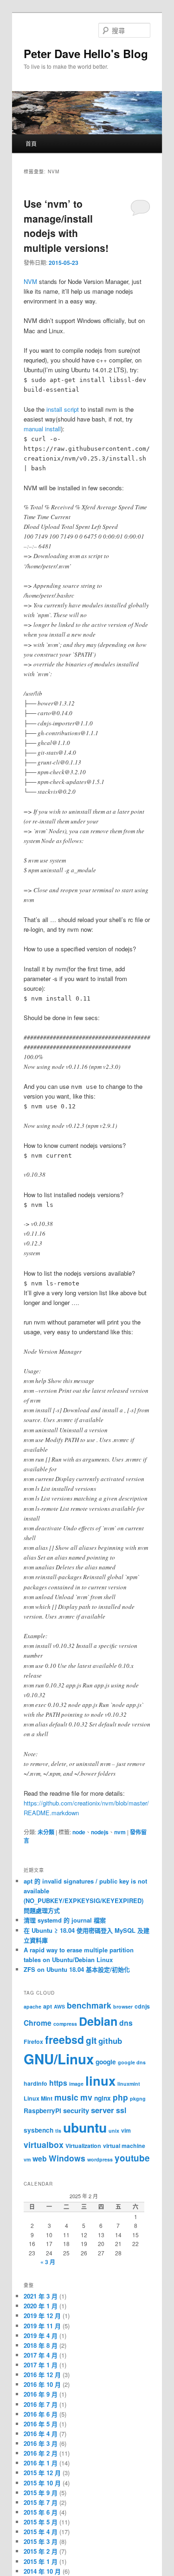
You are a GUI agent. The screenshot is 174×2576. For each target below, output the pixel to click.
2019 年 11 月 (42, 2326)
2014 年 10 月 (42, 2571)
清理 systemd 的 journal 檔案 (65, 1920)
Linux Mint (38, 2098)
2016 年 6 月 (41, 2414)
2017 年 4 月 (41, 2355)
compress (65, 2024)
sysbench (39, 2130)
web (40, 2158)
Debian (98, 2021)
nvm (120, 1832)
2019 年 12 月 (42, 2316)
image (76, 2084)
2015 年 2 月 (41, 2551)
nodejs (100, 1832)
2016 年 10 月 (42, 2384)
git (91, 2040)
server (103, 2110)
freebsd (64, 2039)
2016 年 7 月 (41, 2404)
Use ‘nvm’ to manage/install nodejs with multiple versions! (66, 226)
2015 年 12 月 (42, 2473)
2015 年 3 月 (41, 2541)
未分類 (46, 1832)
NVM (30, 281)
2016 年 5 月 (41, 2424)
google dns (132, 2062)
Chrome (38, 2023)
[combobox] (124, 30)
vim (126, 2130)
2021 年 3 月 (41, 2296)
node (79, 1832)
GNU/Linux (59, 2059)
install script (63, 409)
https (58, 2083)
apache (32, 2006)
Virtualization (83, 2146)
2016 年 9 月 (41, 2394)
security (76, 2110)
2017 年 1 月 (41, 2365)
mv (86, 2097)
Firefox (33, 2042)
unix (114, 2131)
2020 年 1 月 (41, 2306)
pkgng (138, 2098)
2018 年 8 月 (41, 2345)
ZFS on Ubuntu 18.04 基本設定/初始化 (77, 1969)
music (66, 2097)
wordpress (100, 2159)
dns (126, 2023)
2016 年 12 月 (42, 2375)
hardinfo (35, 2083)
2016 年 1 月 (41, 2463)
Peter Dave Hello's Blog (86, 53)
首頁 (31, 143)
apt (48, 2006)
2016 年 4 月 (41, 2434)
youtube (132, 2158)
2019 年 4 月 (41, 2336)
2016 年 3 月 (41, 2443)
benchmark (89, 2005)
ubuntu (85, 2127)
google (106, 2062)
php (120, 2097)
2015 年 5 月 (41, 2522)
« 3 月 (48, 2262)
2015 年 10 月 (42, 2483)
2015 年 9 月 (41, 2493)
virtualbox (44, 2144)
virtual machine (124, 2146)
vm (27, 2159)
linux (100, 2080)
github (110, 2041)
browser (123, 2006)
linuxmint (129, 2084)
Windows (67, 2158)
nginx (103, 2098)
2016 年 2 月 (41, 2453)
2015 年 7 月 (41, 2502)
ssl (121, 2110)
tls (58, 2131)
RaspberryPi (42, 2111)
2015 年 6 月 (41, 2512)
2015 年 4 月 (41, 2532)
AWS (59, 2006)
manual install (42, 429)
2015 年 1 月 (41, 2561)
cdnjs (142, 2006)
